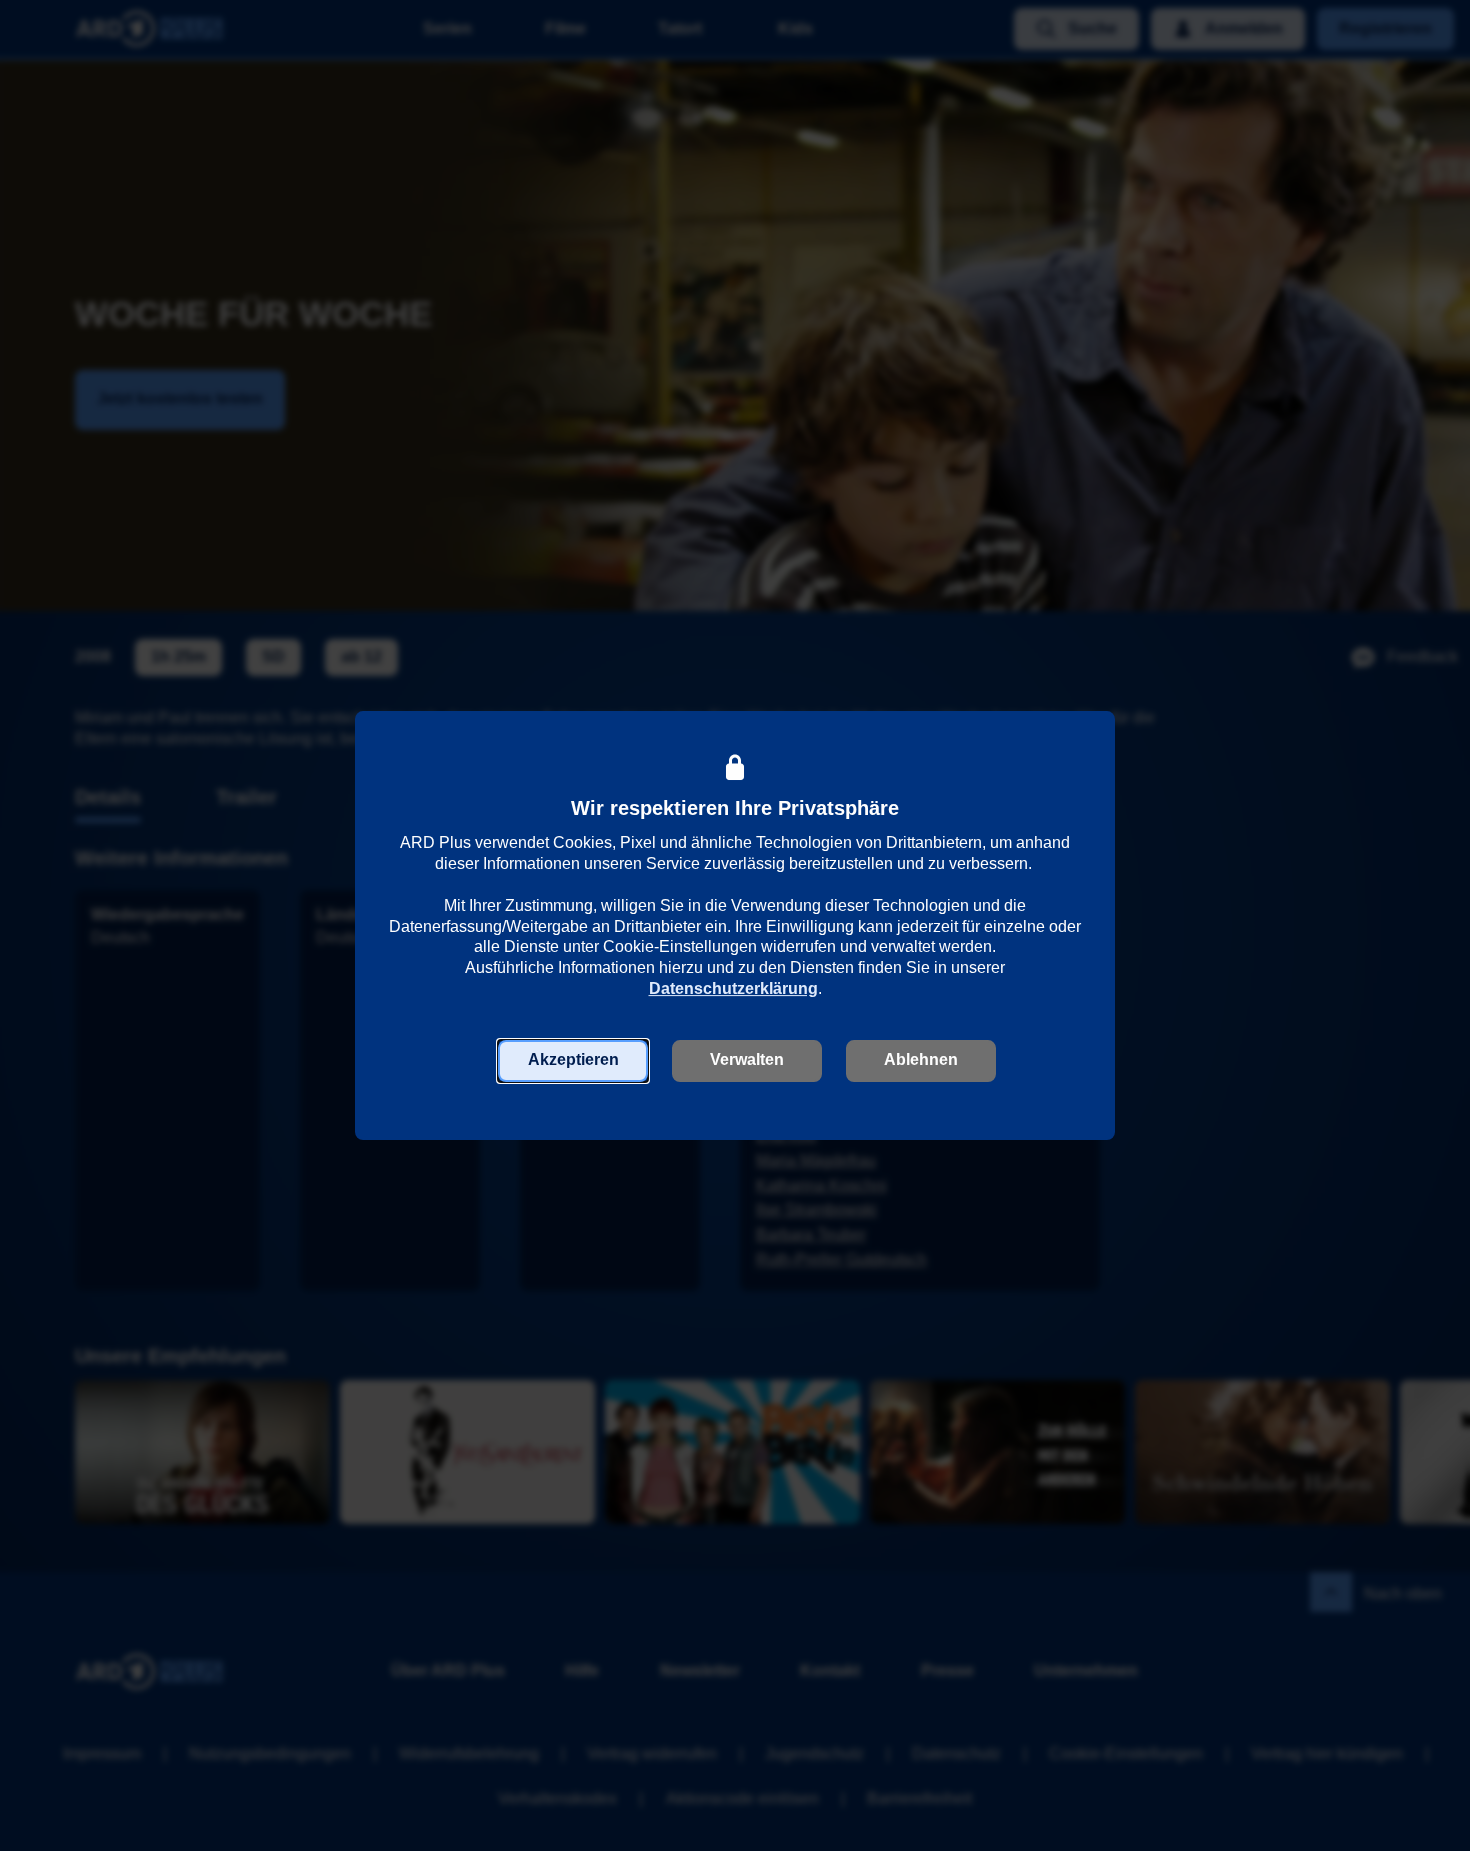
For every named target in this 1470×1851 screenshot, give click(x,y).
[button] (573, 1061)
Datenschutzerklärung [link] (733, 988)
